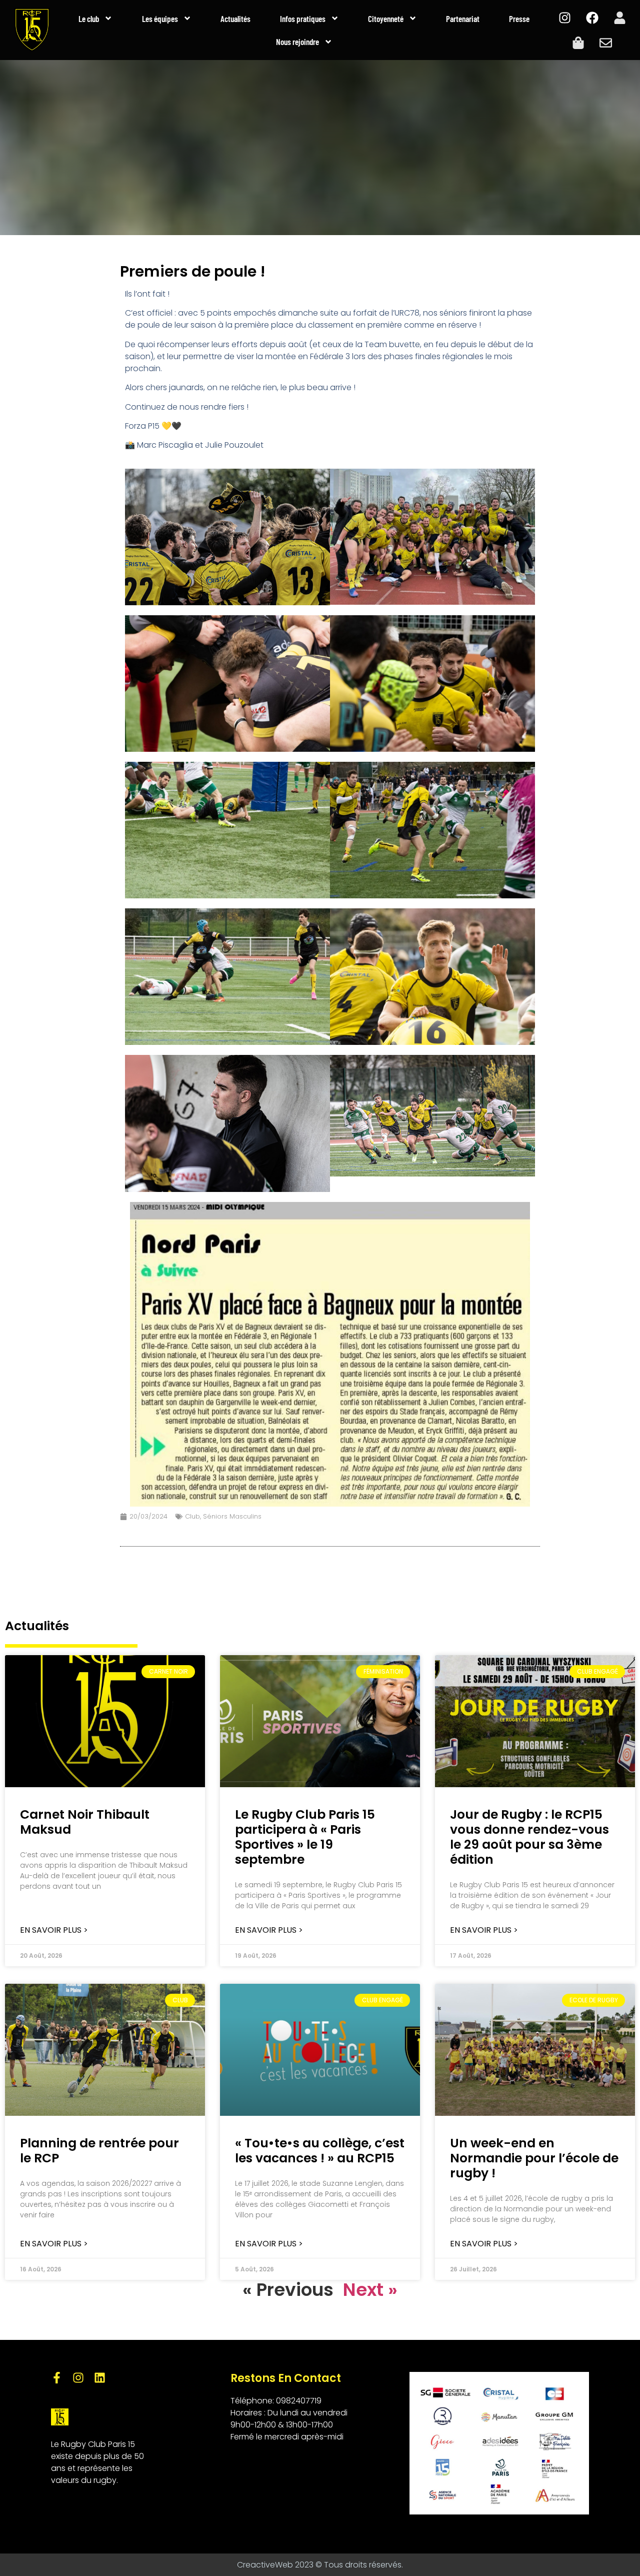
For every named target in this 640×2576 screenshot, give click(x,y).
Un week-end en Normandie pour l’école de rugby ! (534, 2158)
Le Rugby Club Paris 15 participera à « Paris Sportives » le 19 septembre (305, 1837)
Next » (370, 2290)
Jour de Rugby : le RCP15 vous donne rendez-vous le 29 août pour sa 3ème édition (529, 1837)
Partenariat (463, 19)
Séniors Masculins (232, 1516)
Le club (89, 19)
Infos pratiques (303, 19)
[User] (619, 18)
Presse (519, 19)
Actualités (235, 19)
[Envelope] (606, 43)
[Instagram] (564, 18)
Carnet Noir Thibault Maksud (85, 1822)
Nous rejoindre (297, 42)
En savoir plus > (54, 1930)
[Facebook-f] (57, 2378)
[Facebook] (592, 18)
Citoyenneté (386, 19)
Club (192, 1516)
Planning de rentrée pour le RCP (99, 2151)
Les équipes (160, 19)
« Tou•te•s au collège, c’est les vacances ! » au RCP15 (320, 2151)
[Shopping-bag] (578, 43)
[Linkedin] (100, 2378)
